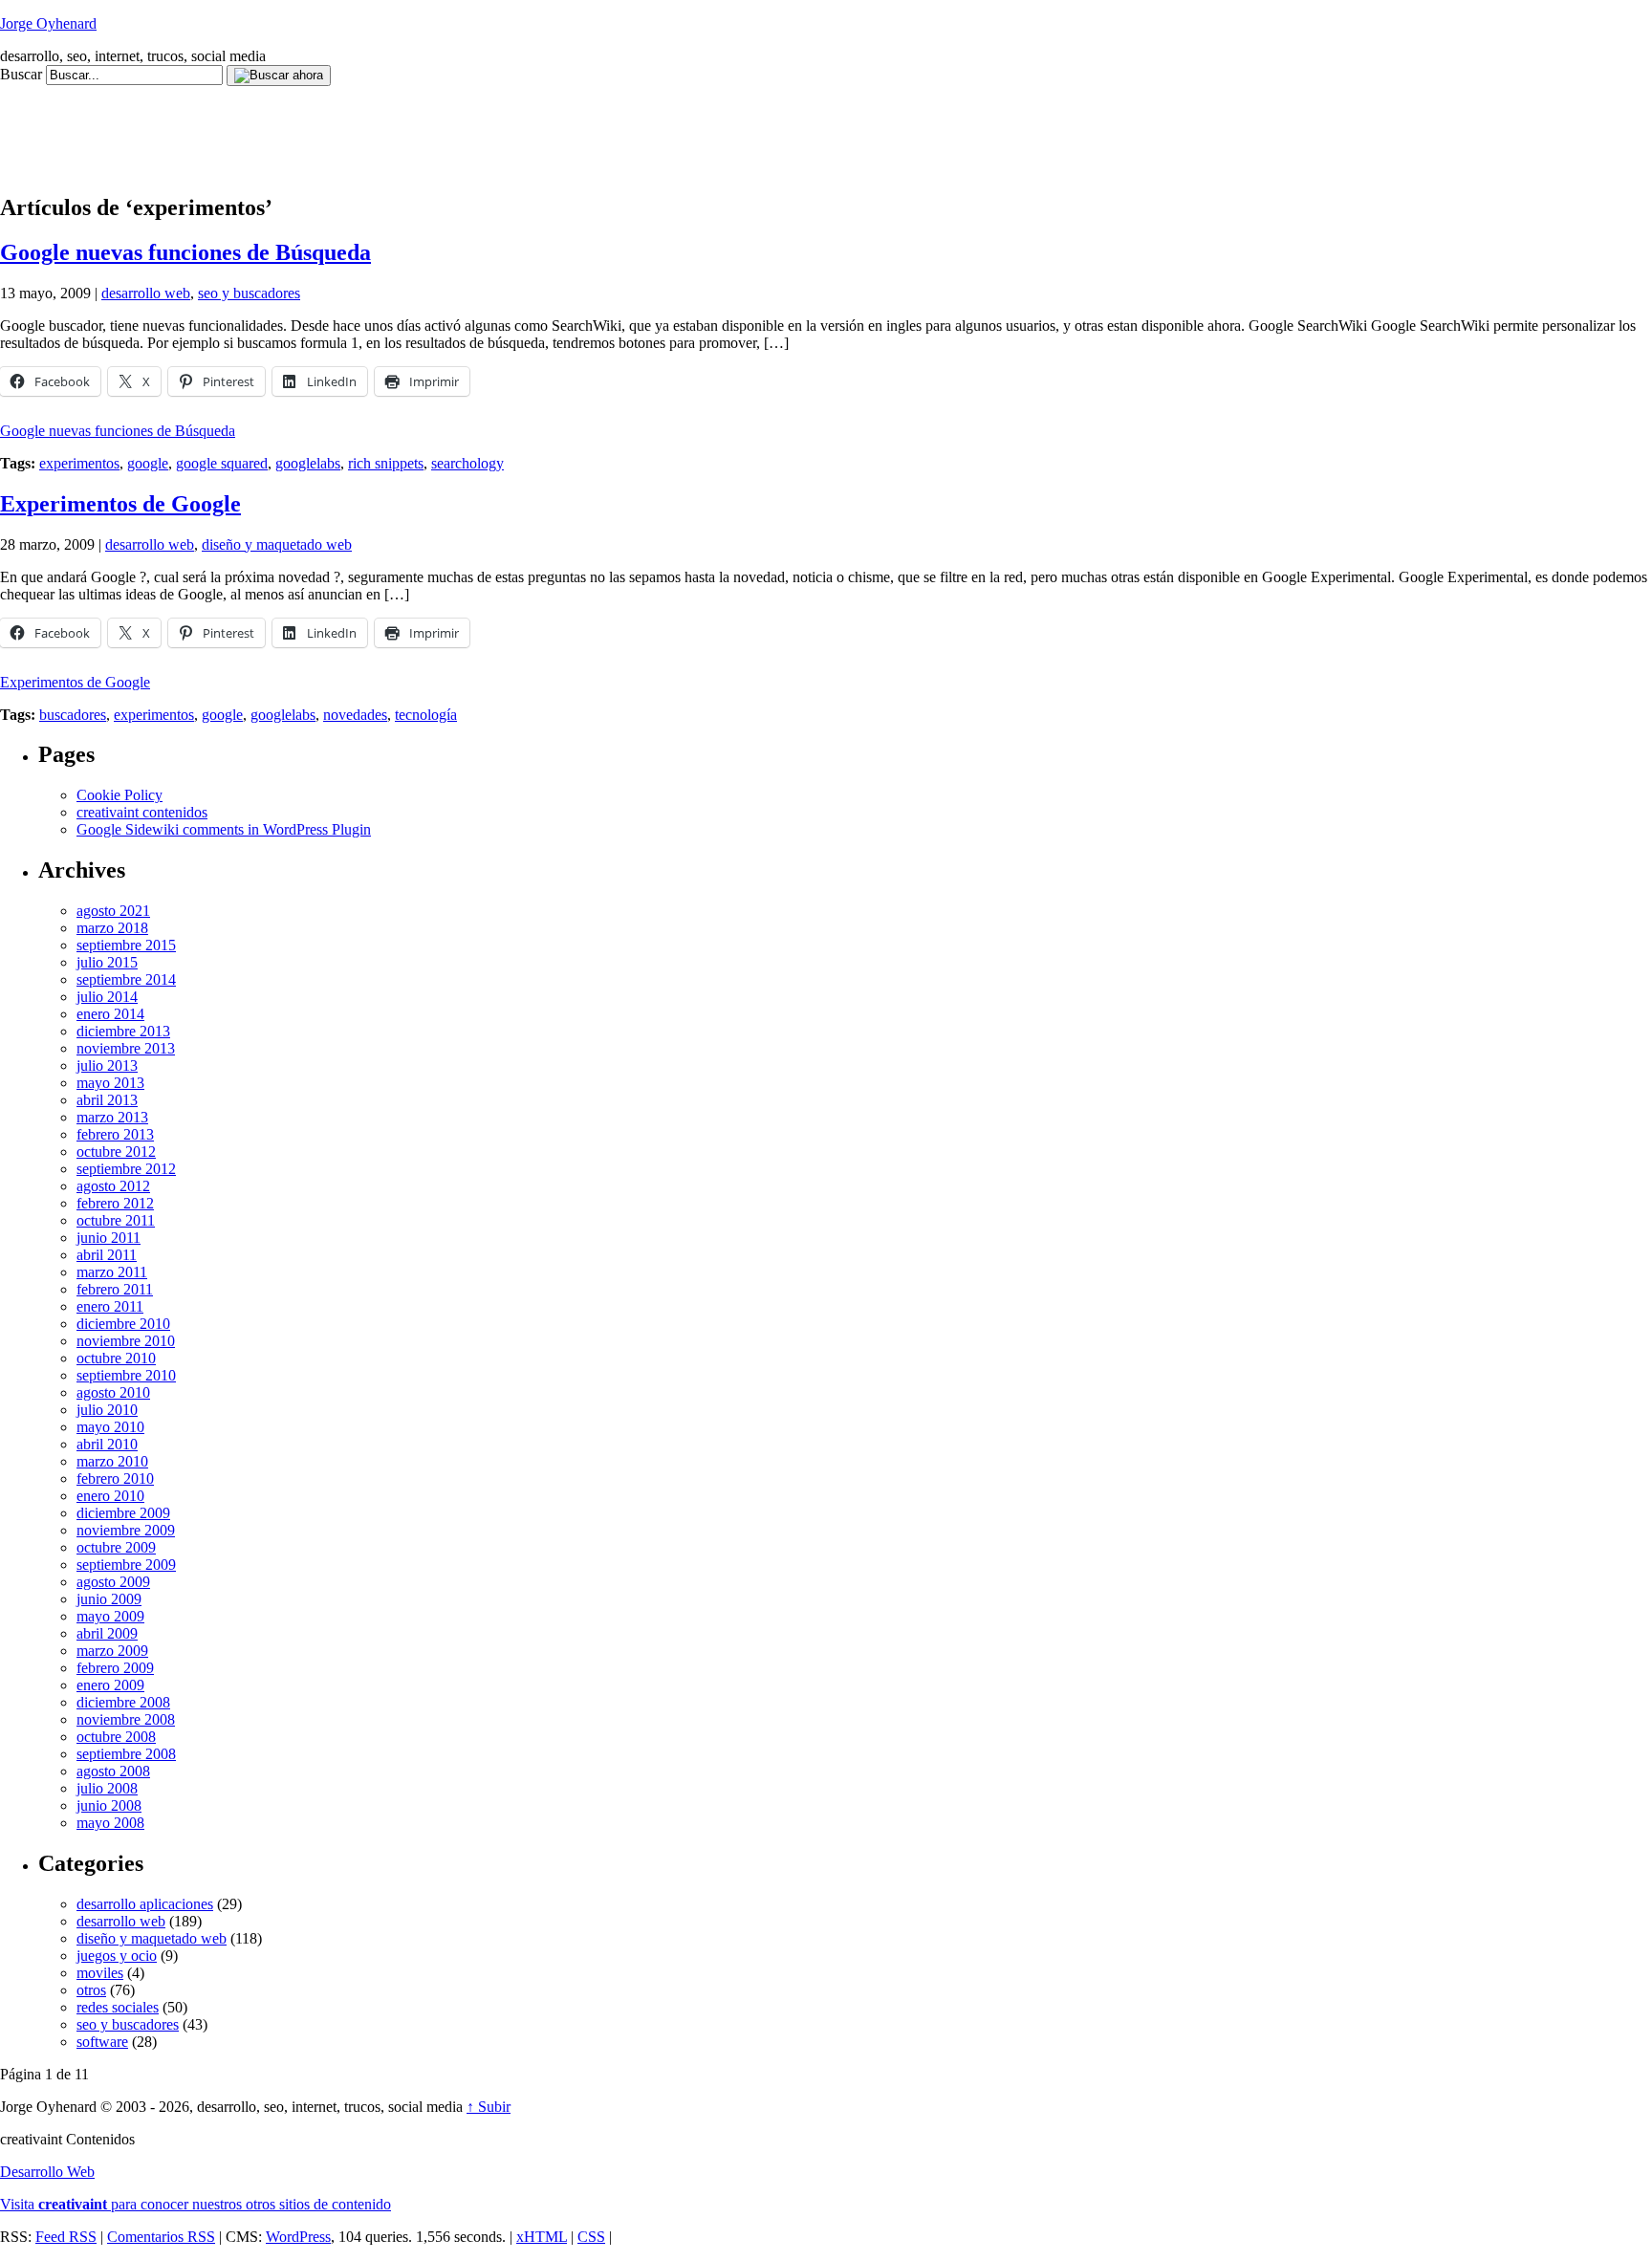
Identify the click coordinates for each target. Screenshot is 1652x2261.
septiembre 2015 (126, 945)
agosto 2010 (113, 1392)
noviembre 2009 (126, 1530)
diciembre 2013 (123, 1031)
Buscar (21, 74)
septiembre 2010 (126, 1375)
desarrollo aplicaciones (145, 1904)
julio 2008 (107, 1788)
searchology (467, 463)
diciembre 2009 (123, 1513)
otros (91, 1990)
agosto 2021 (113, 911)
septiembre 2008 (126, 1754)
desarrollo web (146, 293)
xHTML (542, 2237)
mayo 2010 (110, 1427)
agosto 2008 (113, 1771)
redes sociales (118, 2007)
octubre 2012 (116, 1152)
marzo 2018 (112, 928)
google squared (222, 463)
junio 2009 (109, 1599)
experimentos (79, 463)
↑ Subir (489, 2107)
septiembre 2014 (126, 979)
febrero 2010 (115, 1478)
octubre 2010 (116, 1358)
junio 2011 (109, 1238)
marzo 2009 (112, 1651)
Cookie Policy (120, 795)
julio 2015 (107, 962)
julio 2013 (107, 1065)
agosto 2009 (113, 1582)
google (148, 463)
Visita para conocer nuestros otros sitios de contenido (196, 2204)
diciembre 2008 (123, 1702)
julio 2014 (107, 997)
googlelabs (308, 463)
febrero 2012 (115, 1203)
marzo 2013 (112, 1117)
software (102, 2042)
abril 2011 (107, 1255)
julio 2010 (107, 1410)
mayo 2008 (110, 1823)
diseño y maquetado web (277, 544)
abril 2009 (107, 1633)
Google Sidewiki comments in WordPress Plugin (224, 829)
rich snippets (386, 463)
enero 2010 (110, 1496)
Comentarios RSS (161, 2237)
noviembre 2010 (126, 1341)
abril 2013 (107, 1100)
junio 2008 (109, 1805)
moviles (100, 1973)
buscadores (73, 715)
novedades (355, 715)
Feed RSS (66, 2237)
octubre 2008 (116, 1737)
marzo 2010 (112, 1461)
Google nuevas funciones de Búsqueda (185, 252)
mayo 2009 (110, 1616)
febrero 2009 (115, 1668)
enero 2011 (110, 1306)
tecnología (426, 715)
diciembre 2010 (123, 1324)
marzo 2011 (112, 1272)
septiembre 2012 (126, 1169)
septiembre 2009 (126, 1565)
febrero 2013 (115, 1134)
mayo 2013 (110, 1083)
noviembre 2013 (126, 1048)
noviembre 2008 (126, 1719)
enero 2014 (110, 1014)
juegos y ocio (117, 1956)
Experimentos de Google (120, 504)
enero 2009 (110, 1685)
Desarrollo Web (47, 2172)
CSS (591, 2237)
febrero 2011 (115, 1289)
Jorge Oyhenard (48, 23)
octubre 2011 (116, 1220)
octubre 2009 (116, 1547)
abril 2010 (107, 1444)
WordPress (298, 2237)
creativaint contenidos (142, 812)
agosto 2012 (113, 1186)
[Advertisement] (348, 129)
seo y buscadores (249, 293)
